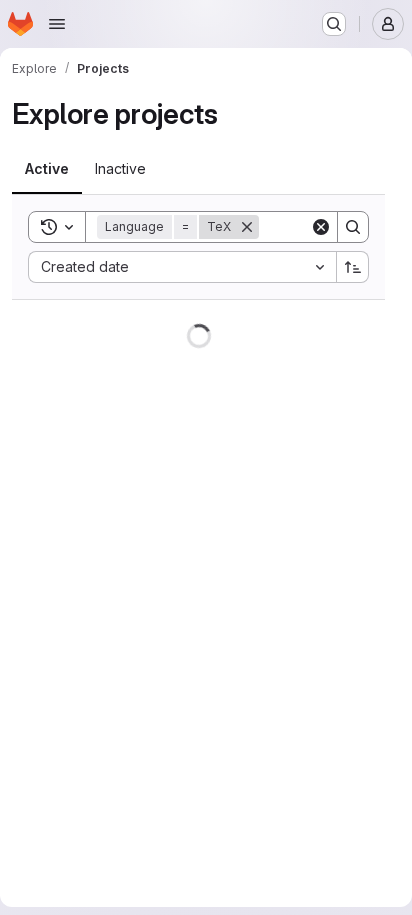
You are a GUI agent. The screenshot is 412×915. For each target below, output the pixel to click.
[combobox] (182, 267)
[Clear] (321, 227)
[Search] (353, 227)
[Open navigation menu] (57, 24)
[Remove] (247, 227)
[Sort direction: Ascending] (353, 267)
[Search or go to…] (334, 24)
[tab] (47, 169)
